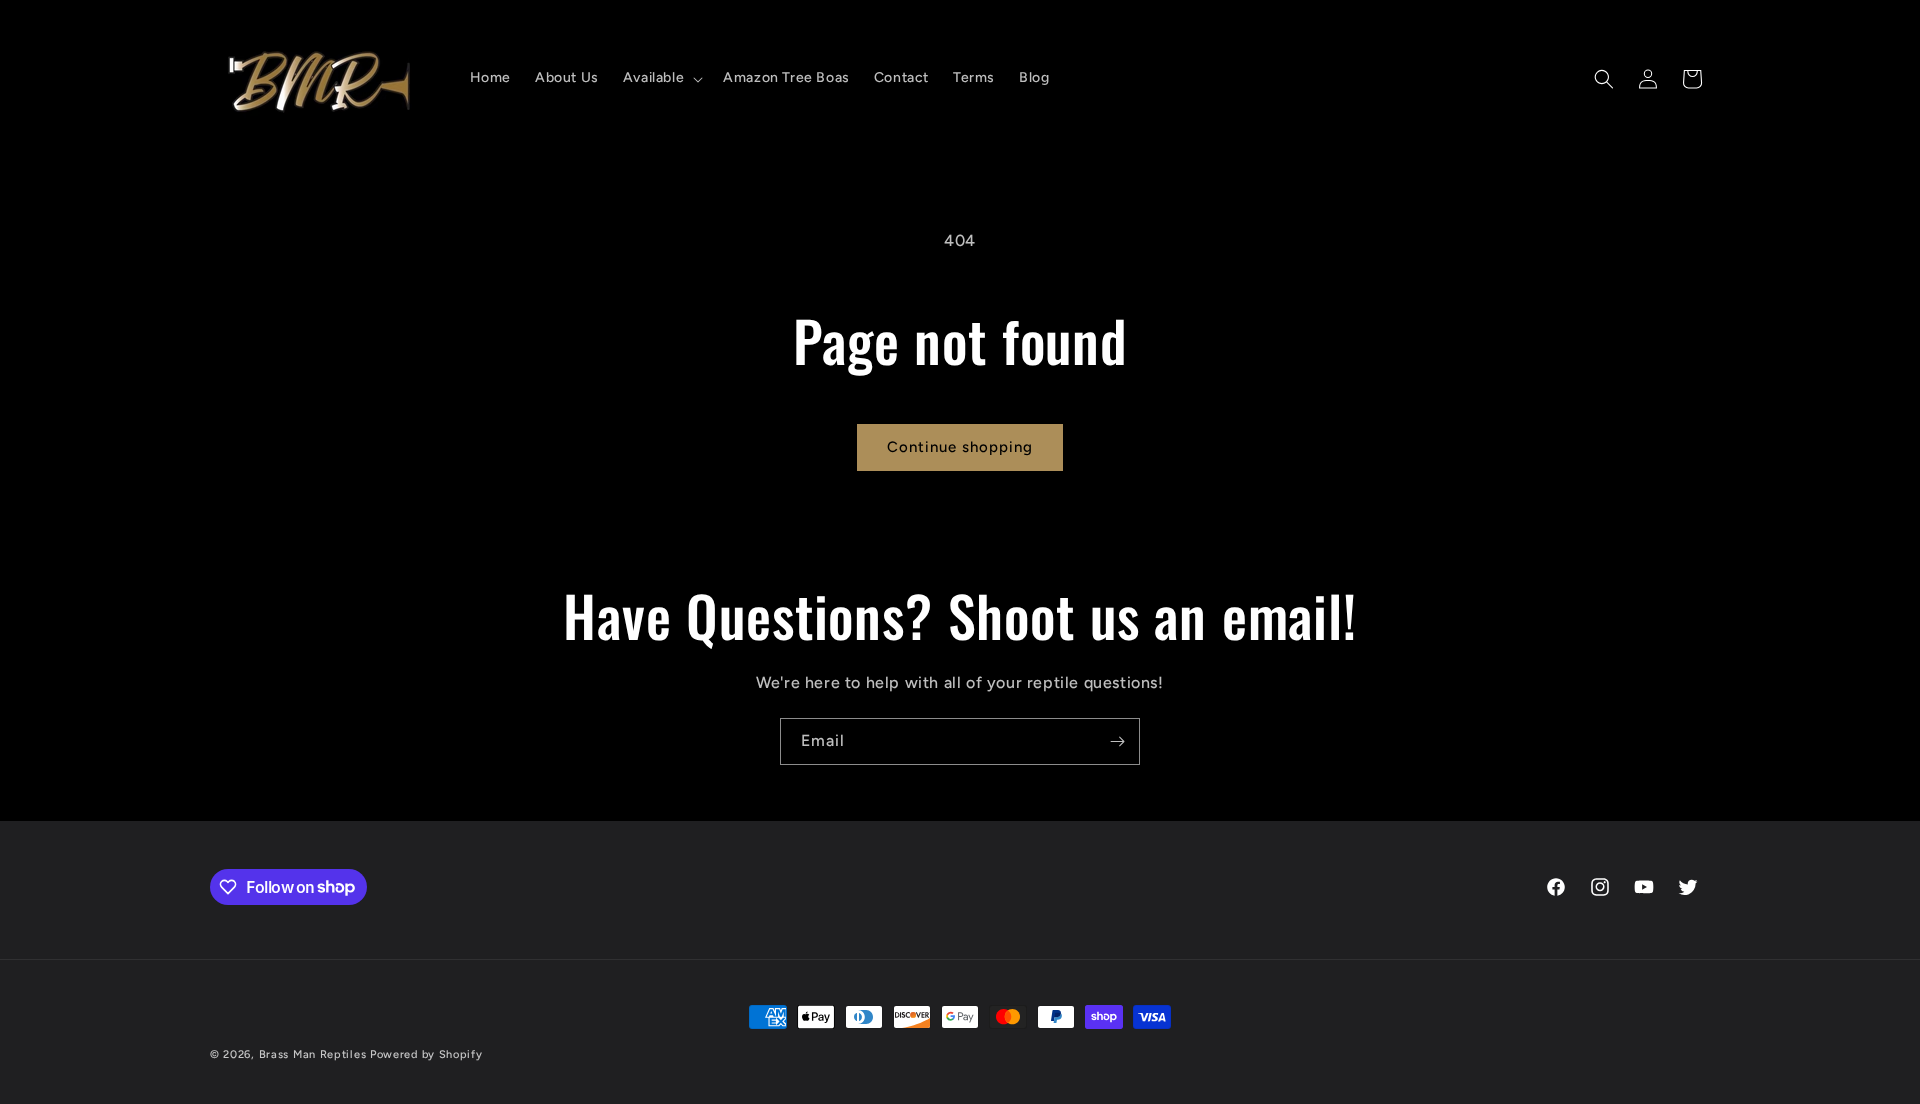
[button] (661, 78)
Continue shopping (960, 447)
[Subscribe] (1117, 741)
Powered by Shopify (426, 1054)
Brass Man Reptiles (313, 1054)
